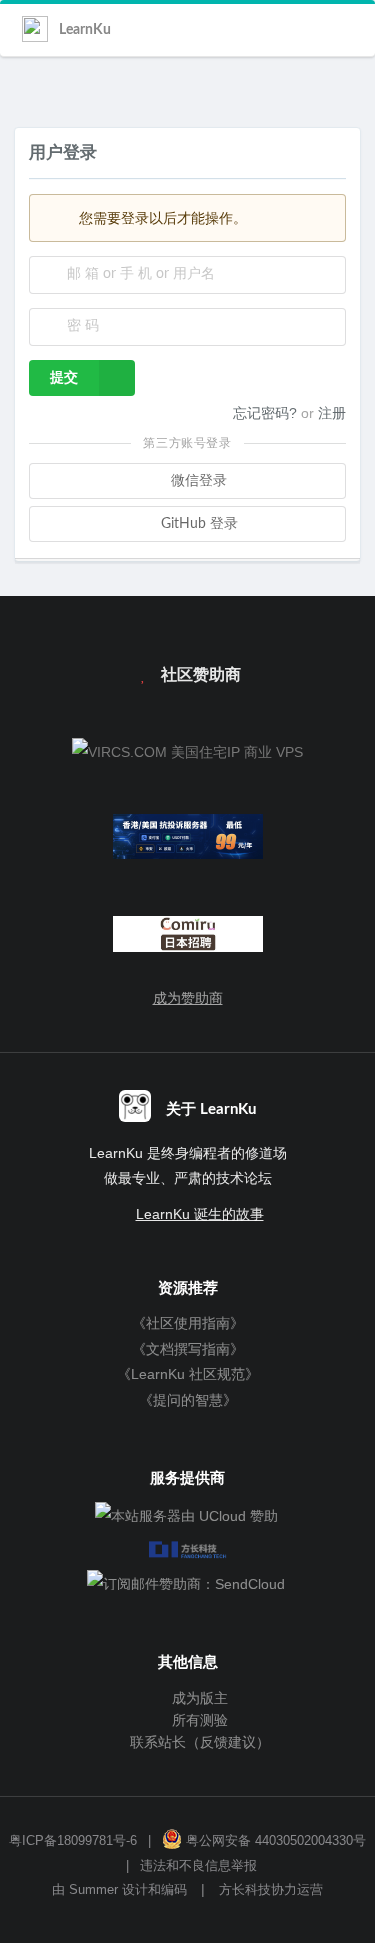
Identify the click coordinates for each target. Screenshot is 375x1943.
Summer (93, 1890)
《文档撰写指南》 (188, 1349)
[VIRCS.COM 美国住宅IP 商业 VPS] (188, 752)
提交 (64, 378)
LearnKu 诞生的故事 (200, 1214)
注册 (332, 413)
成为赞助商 (188, 998)
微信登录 (197, 481)
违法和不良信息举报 (198, 1866)
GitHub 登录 (197, 524)
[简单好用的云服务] (188, 841)
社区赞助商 (198, 675)
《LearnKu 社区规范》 (188, 1374)
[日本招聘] (188, 938)
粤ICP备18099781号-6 (73, 1841)
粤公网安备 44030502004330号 (274, 1841)
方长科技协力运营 (271, 1890)
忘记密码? (267, 413)
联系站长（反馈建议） (197, 1742)
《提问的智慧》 (188, 1400)
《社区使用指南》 (188, 1323)
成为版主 (197, 1698)
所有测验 (197, 1720)
